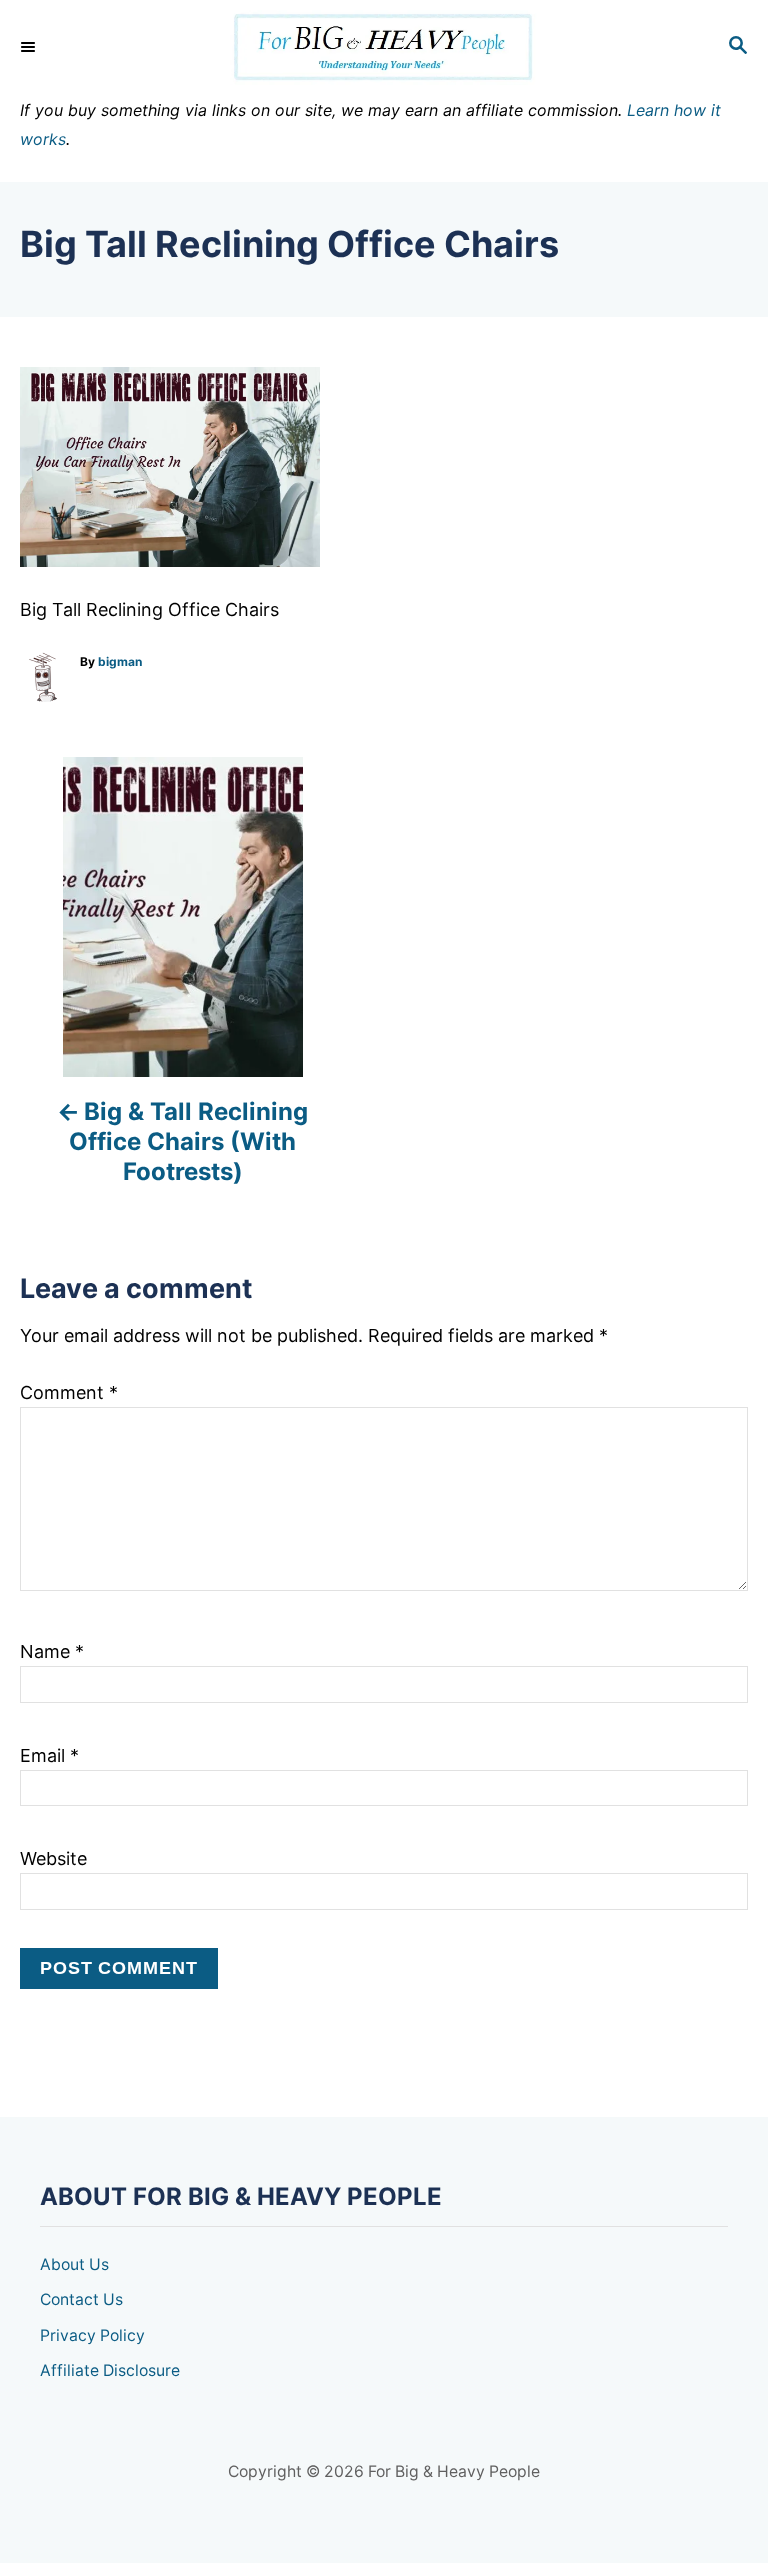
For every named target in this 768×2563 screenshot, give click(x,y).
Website (53, 1858)
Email (49, 1755)
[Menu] (30, 47)
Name (52, 1651)
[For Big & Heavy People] (384, 47)
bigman (120, 661)
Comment (69, 1392)
